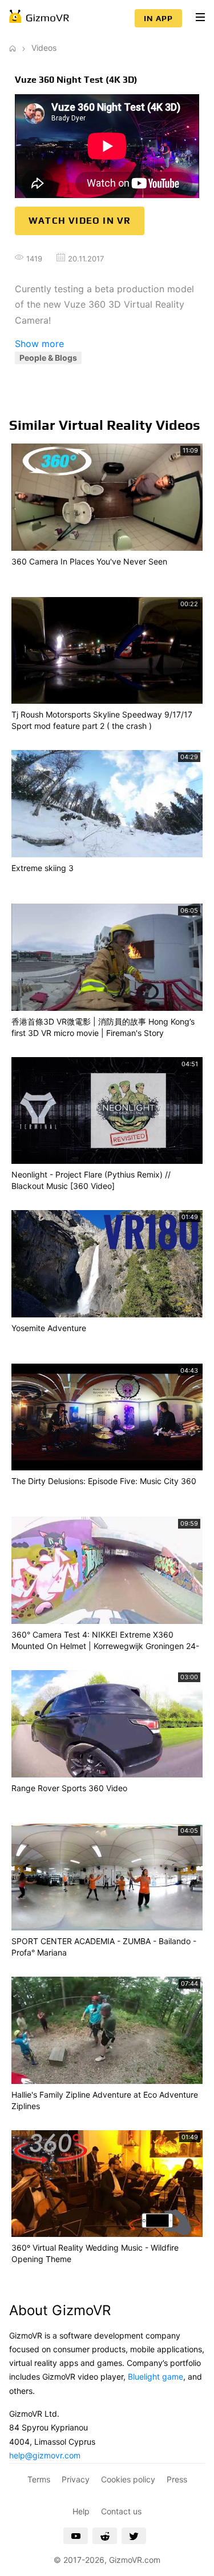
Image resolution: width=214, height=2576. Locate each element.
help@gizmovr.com (45, 2455)
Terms (39, 2479)
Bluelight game (156, 2377)
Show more (39, 344)
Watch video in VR (80, 221)
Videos (44, 48)
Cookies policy (128, 2479)
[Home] (13, 48)
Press (177, 2479)
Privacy (76, 2479)
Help (81, 2511)
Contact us (121, 2511)
